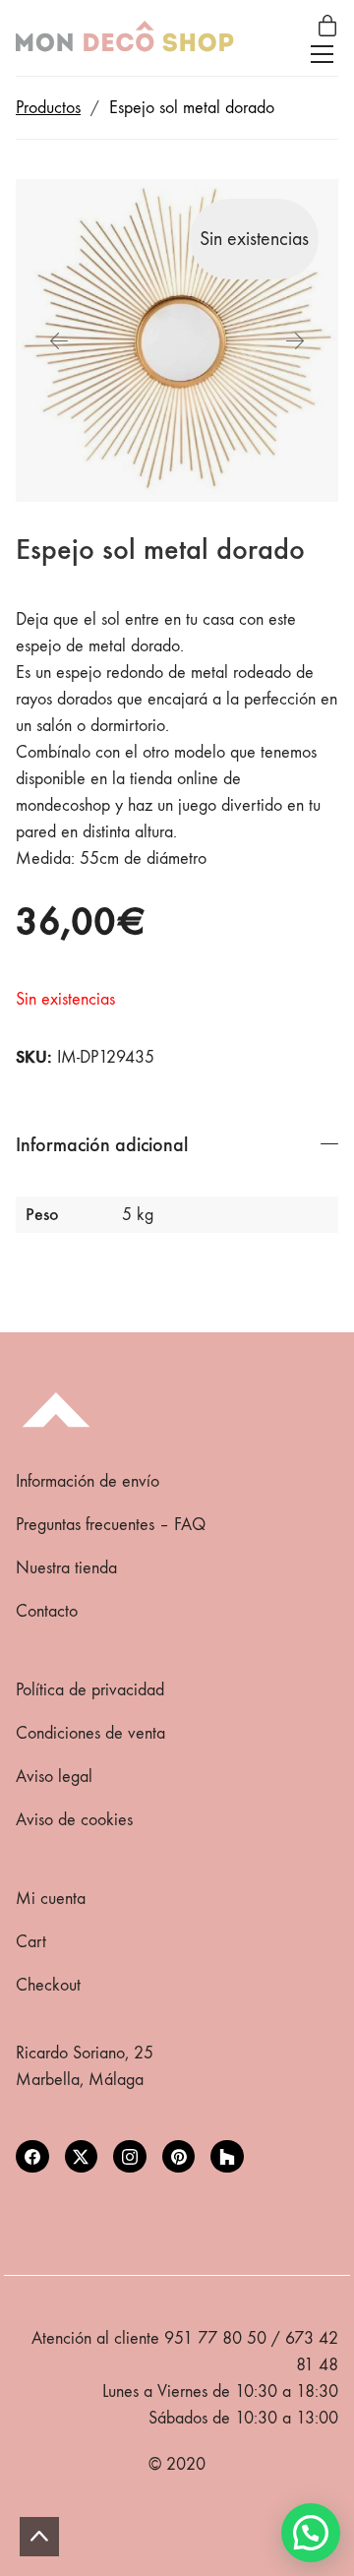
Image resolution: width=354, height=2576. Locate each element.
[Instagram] (130, 2157)
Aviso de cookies (74, 1820)
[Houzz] (227, 2157)
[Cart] (327, 28)
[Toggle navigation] (322, 54)
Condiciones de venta (90, 1733)
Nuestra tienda (66, 1568)
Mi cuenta (51, 1899)
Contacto (47, 1611)
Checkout (48, 1985)
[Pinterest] (179, 2157)
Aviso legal (54, 1777)
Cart (31, 1942)
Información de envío (88, 1481)
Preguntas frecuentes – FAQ (111, 1525)
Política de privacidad (90, 1690)
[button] (311, 2533)
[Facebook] (32, 2157)
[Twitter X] (82, 2157)
